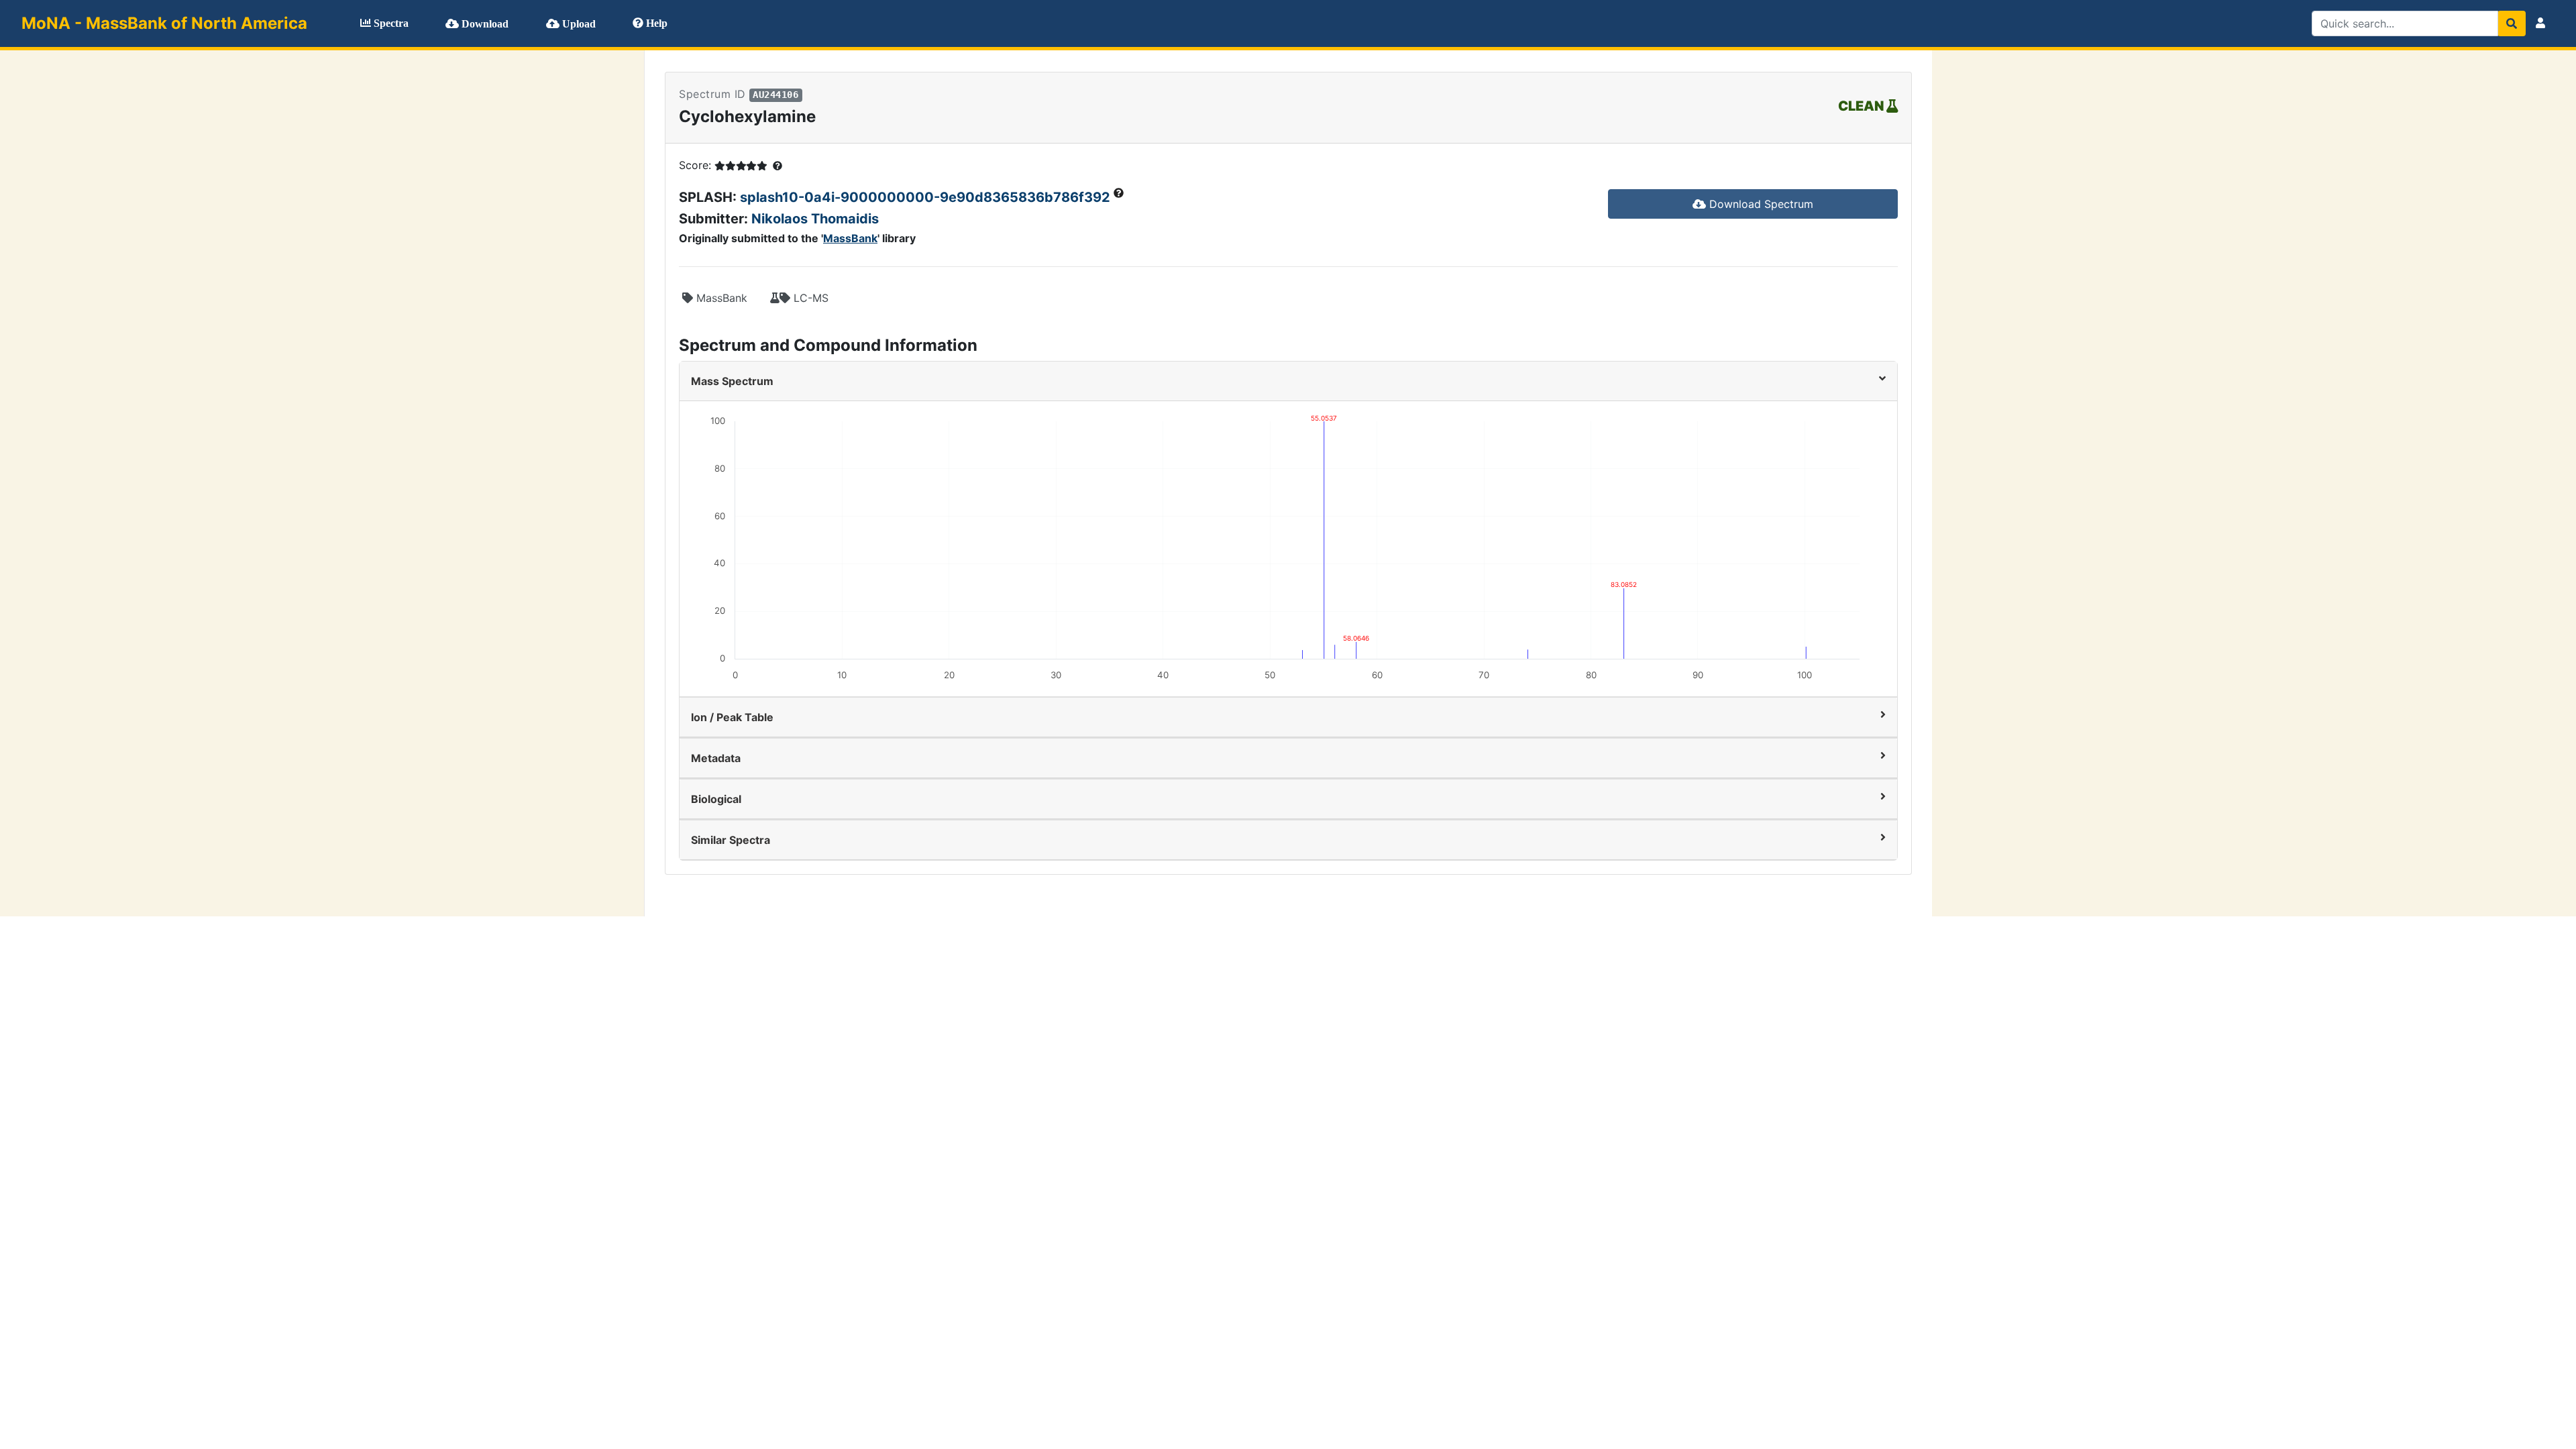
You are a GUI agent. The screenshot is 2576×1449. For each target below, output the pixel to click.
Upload (578, 24)
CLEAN (1862, 106)
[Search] (2512, 23)
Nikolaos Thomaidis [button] (815, 219)
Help (655, 23)
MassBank (850, 238)
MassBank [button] (720, 298)
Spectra (390, 23)
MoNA (164, 23)
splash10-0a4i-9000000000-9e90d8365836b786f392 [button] (927, 197)
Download (484, 24)
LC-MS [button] (809, 298)
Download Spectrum (1760, 204)
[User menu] (2540, 23)
